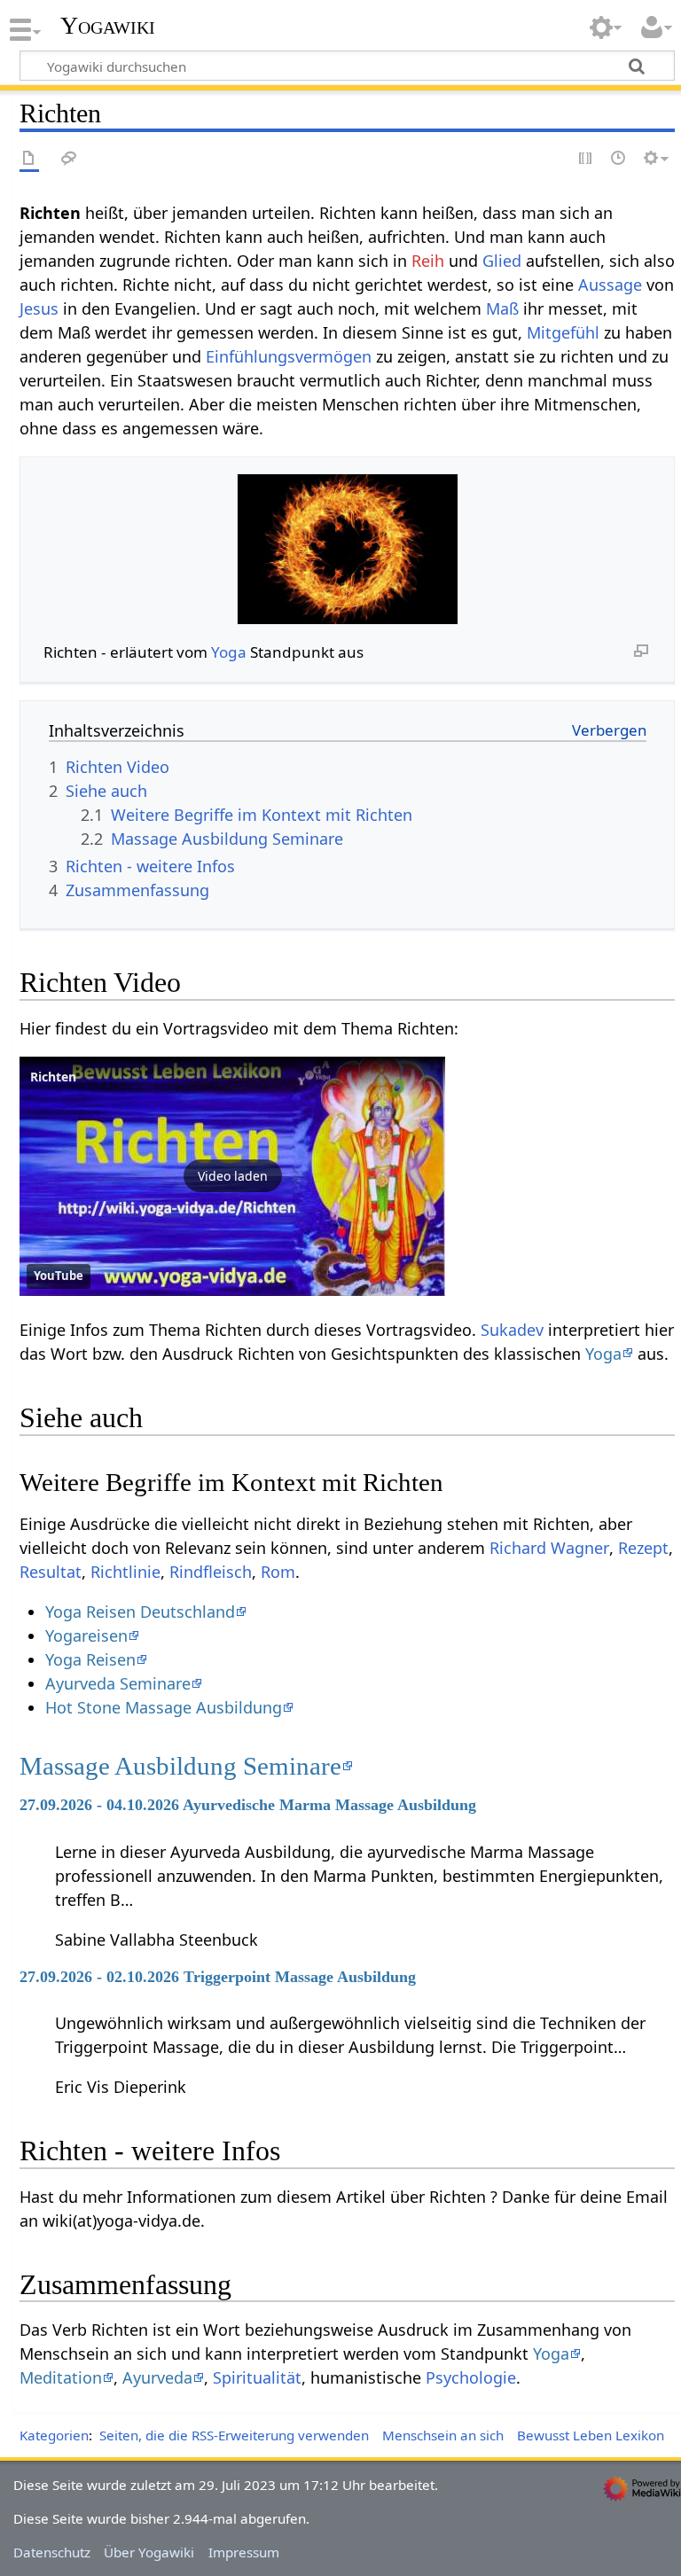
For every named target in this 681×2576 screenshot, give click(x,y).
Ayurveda (157, 2377)
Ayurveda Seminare (118, 1683)
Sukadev (512, 1330)
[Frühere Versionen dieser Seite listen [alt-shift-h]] (619, 159)
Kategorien (54, 2435)
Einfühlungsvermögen (289, 356)
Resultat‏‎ (51, 1572)
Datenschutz (52, 2552)
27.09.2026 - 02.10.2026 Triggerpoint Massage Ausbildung (218, 1977)
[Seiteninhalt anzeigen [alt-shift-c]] (29, 159)
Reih (428, 261)
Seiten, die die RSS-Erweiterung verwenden (234, 2435)
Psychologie (471, 2377)
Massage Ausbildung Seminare (180, 1766)
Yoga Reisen (90, 1659)
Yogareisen (86, 1635)
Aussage (610, 285)
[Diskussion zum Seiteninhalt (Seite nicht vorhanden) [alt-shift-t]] (69, 159)
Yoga (229, 652)
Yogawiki (108, 26)
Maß (502, 308)
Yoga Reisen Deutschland (140, 1612)
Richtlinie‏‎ (125, 1572)
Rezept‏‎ (643, 1548)
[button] (232, 1176)
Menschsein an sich (443, 2435)
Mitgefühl (563, 332)
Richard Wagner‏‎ (549, 1548)
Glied (502, 261)
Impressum (244, 2552)
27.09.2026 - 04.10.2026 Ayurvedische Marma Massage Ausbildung (248, 1805)
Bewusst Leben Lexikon (591, 2435)
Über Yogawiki (149, 2552)
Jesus (39, 308)
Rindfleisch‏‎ (211, 1572)
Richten (53, 1077)
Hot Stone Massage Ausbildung (164, 1707)
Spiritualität (257, 2377)
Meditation (61, 2377)
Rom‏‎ (278, 1572)
